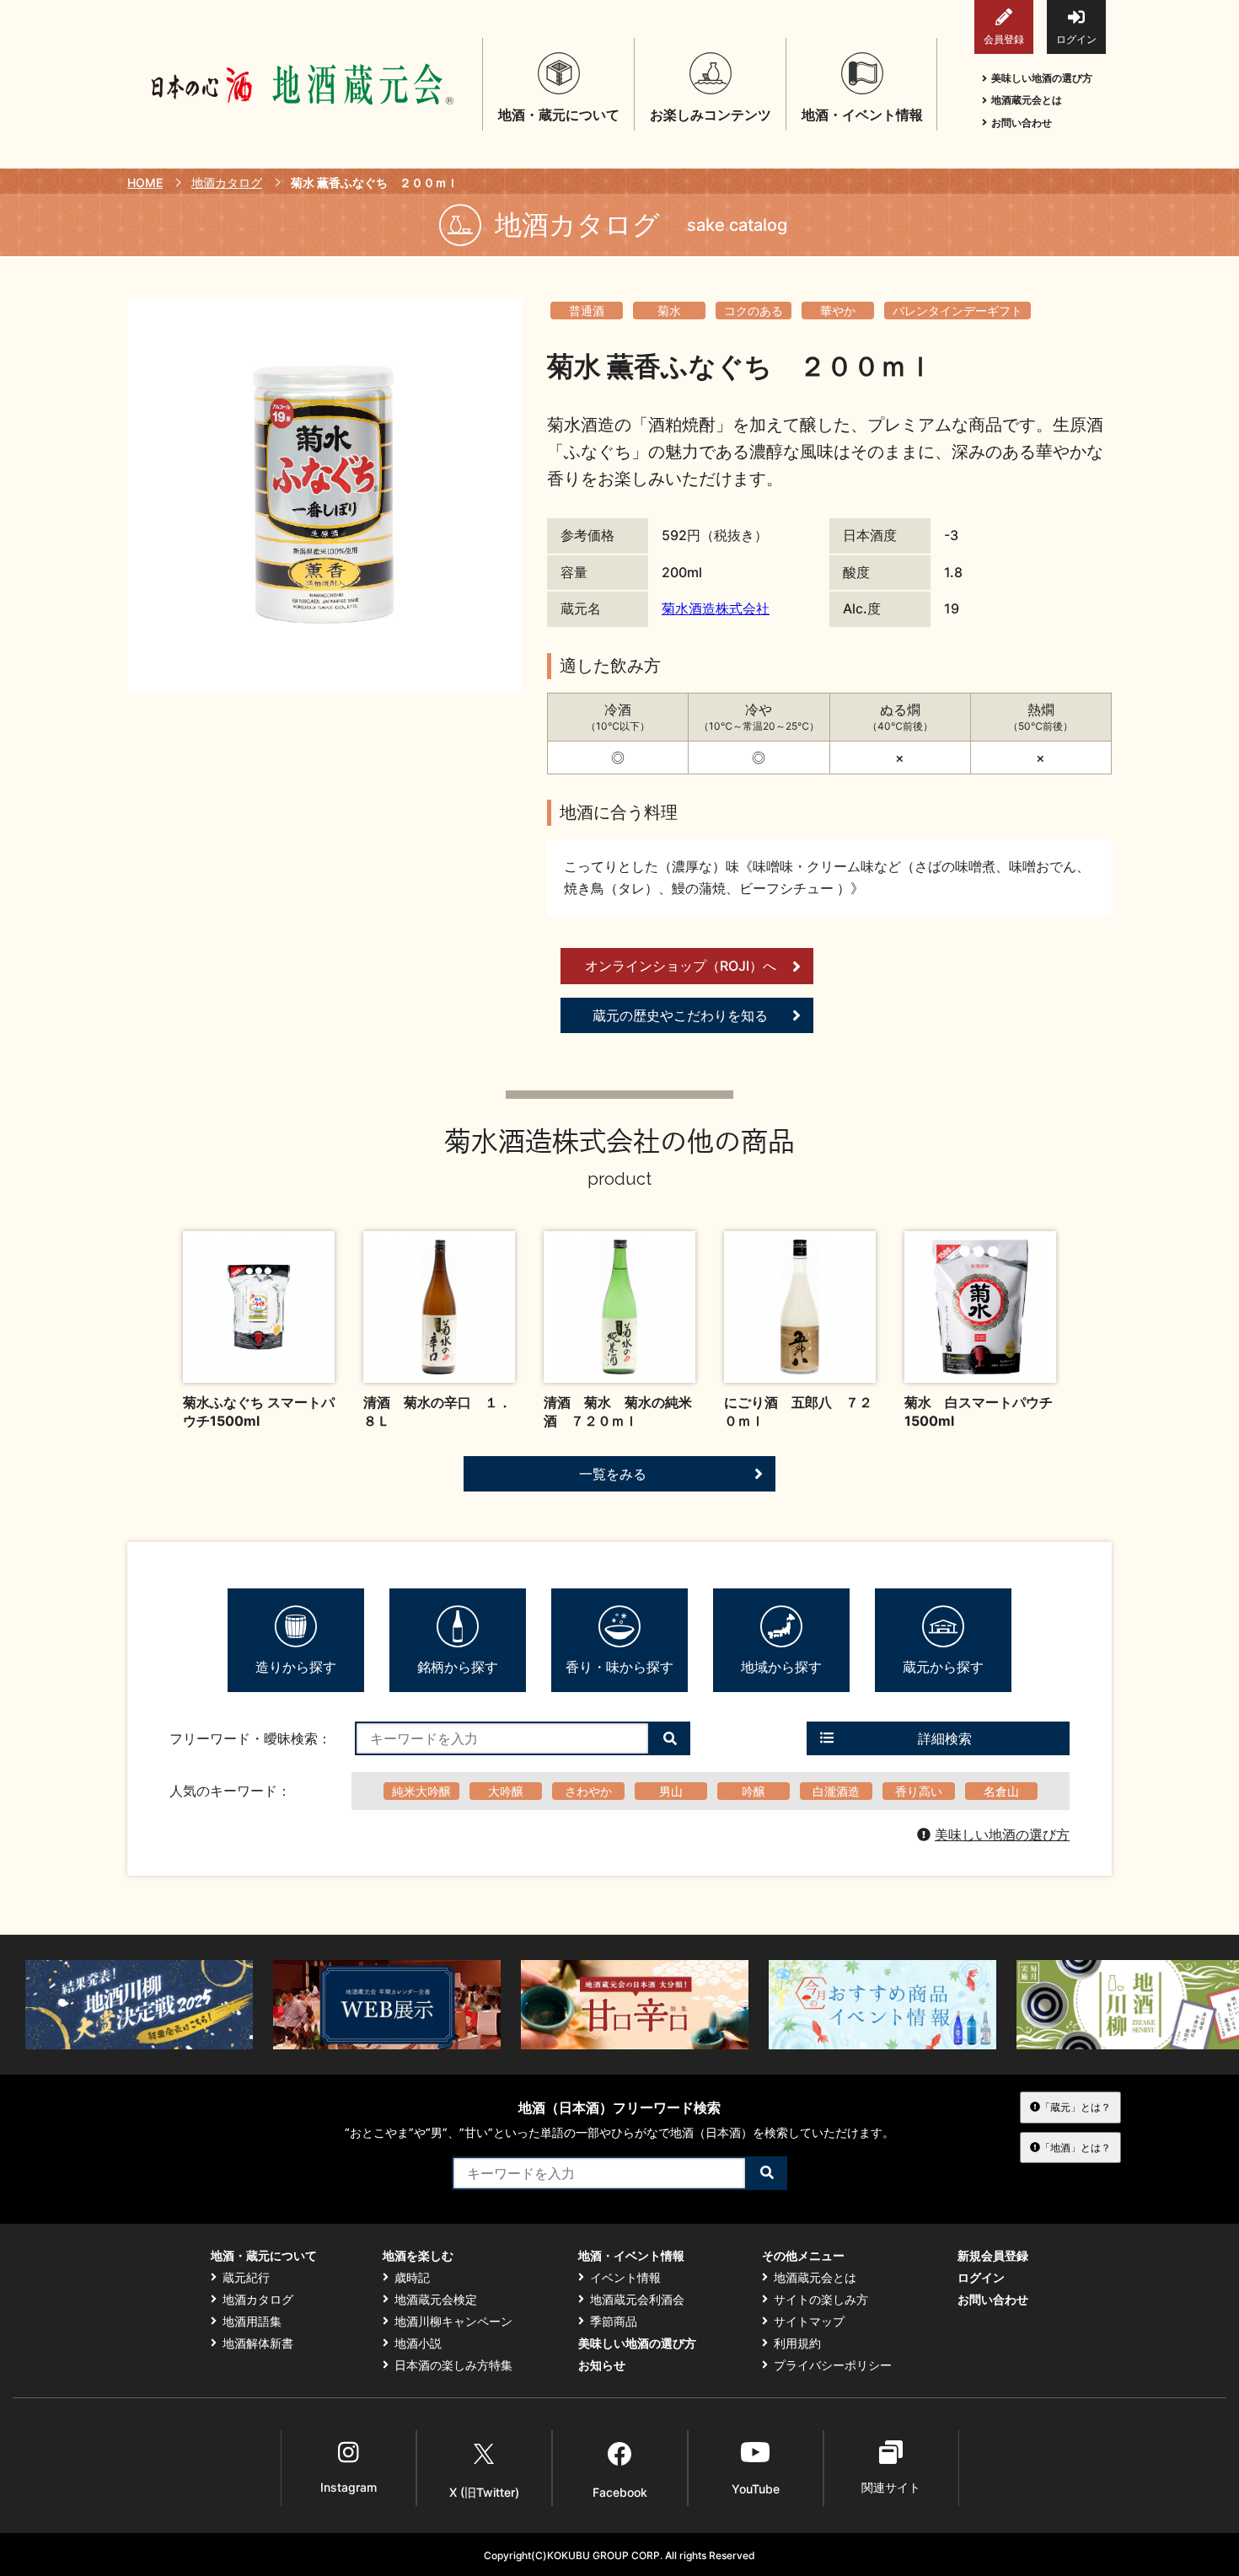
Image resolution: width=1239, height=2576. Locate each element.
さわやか (588, 1791)
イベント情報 (625, 2278)
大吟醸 (506, 1791)
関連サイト (891, 2487)
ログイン (1076, 39)
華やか (838, 311)
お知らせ (602, 2365)
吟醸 (754, 1791)
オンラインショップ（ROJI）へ (681, 966)
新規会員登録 (993, 2256)
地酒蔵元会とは (1027, 100)
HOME (145, 182)
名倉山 (1001, 1791)
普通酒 (587, 311)
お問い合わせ (1022, 123)
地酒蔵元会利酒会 (637, 2300)
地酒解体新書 (258, 2343)
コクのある (754, 311)
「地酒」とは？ (1075, 2148)
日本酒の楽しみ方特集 (453, 2365)
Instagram (349, 2487)
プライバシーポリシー (833, 2365)
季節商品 (614, 2322)
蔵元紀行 (246, 2278)
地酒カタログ (227, 182)
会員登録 (1004, 39)
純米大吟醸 (421, 1791)
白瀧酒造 (836, 1791)
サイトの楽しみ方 (821, 2300)
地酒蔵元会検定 (436, 2300)
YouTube (756, 2489)
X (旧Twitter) (484, 2492)
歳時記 (412, 2278)
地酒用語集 (252, 2322)
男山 (671, 1791)
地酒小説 (418, 2343)
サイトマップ (809, 2322)
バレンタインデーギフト (957, 311)
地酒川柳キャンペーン (453, 2322)
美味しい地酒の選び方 (1042, 78)
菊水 (669, 311)
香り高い (919, 1791)
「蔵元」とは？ (1075, 2107)
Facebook (620, 2492)
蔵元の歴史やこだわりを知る (680, 1015)
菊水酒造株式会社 (716, 608)
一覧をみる (613, 1474)
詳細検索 (945, 1738)
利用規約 (797, 2343)
